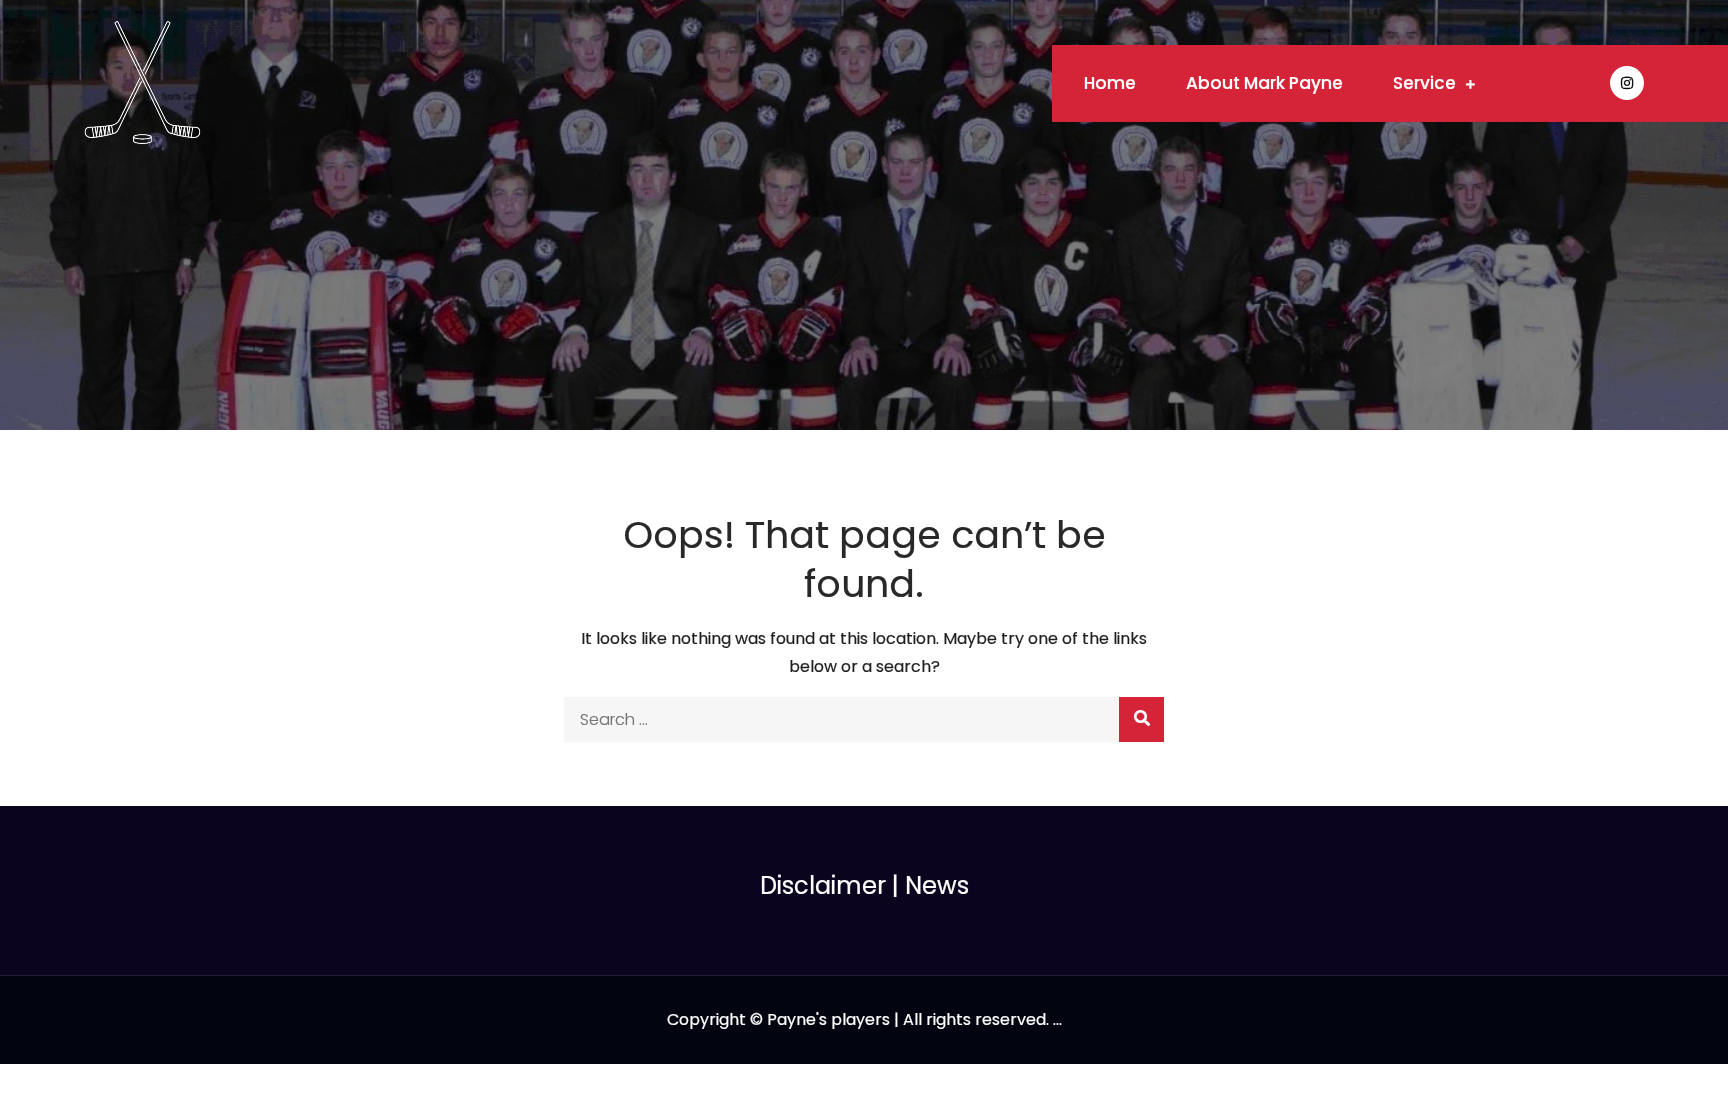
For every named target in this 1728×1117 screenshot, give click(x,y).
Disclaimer (823, 885)
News (937, 885)
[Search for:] (864, 719)
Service (1424, 83)
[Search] (1141, 719)
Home (1110, 83)
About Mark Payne (1264, 83)
